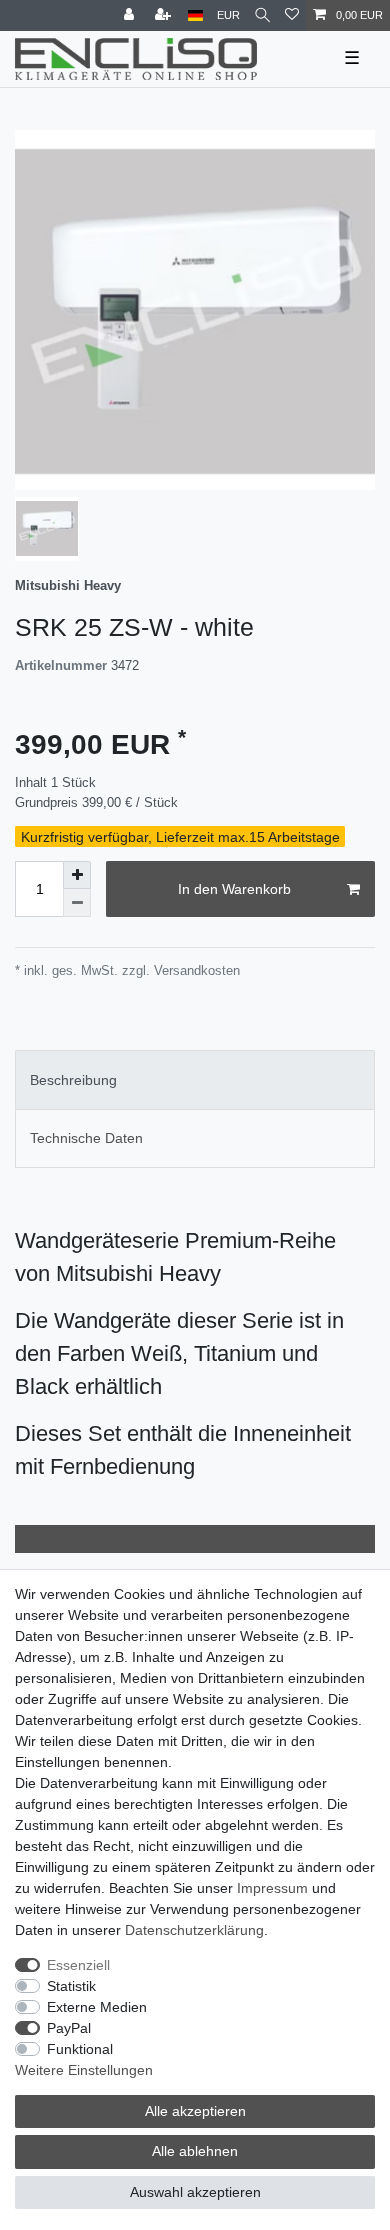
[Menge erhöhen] (77, 875)
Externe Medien (97, 2007)
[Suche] (262, 15)
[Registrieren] (165, 15)
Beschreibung (73, 1080)
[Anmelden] (131, 15)
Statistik (71, 1986)
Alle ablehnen (195, 2151)
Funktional (80, 2049)
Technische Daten (86, 1138)
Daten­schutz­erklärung (194, 1930)
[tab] (195, 1079)
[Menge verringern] (77, 903)
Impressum (272, 1888)
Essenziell (78, 1965)
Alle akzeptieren (195, 2111)
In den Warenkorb (234, 889)
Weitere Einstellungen (84, 2070)
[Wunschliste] (292, 15)
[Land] (195, 15)
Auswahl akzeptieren (195, 2192)
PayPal (69, 2028)
